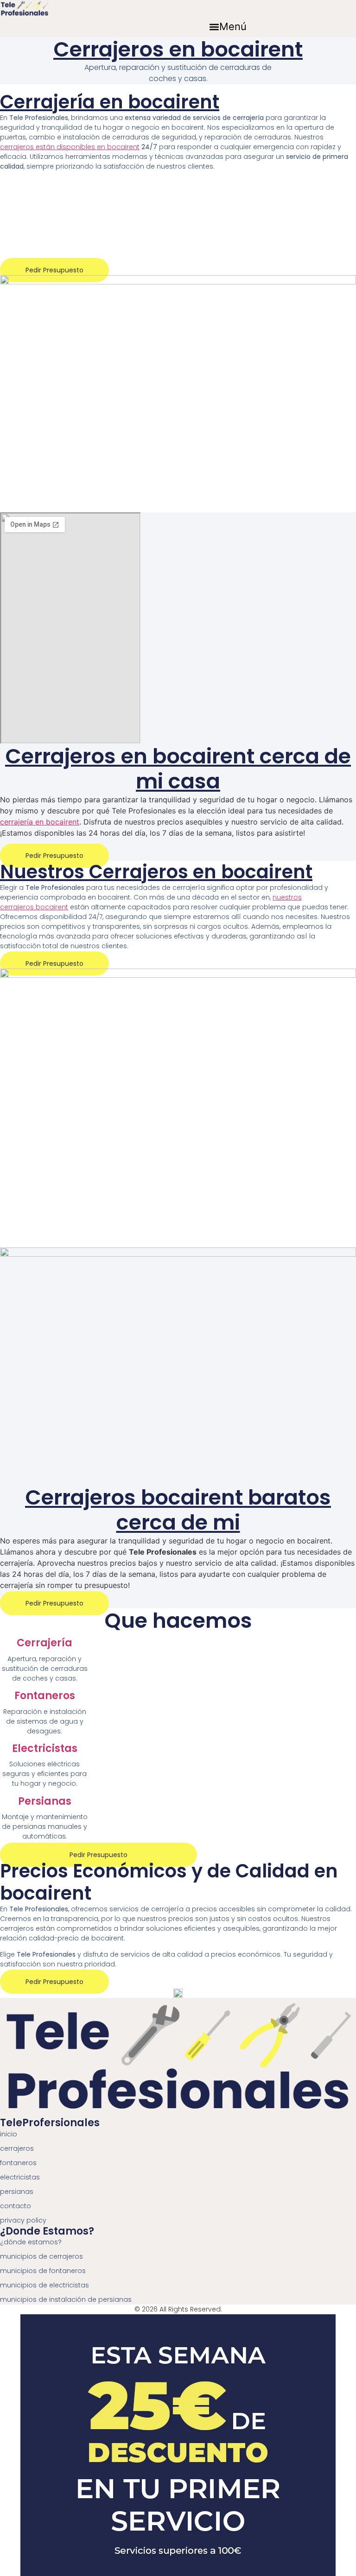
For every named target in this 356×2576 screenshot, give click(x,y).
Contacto (16, 2206)
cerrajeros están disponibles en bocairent (70, 147)
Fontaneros (45, 1696)
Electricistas (45, 1748)
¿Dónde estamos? (31, 2242)
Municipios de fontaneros (43, 2271)
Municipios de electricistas (44, 2285)
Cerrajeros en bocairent (178, 49)
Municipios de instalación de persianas (66, 2299)
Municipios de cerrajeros (41, 2256)
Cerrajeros (17, 2148)
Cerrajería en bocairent (110, 102)
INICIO (9, 2134)
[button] (228, 27)
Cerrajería (44, 1643)
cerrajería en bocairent (40, 822)
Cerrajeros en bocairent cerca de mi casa (178, 769)
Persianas (45, 1801)
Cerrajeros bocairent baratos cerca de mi (178, 1510)
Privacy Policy (23, 2220)
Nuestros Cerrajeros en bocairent (156, 872)
